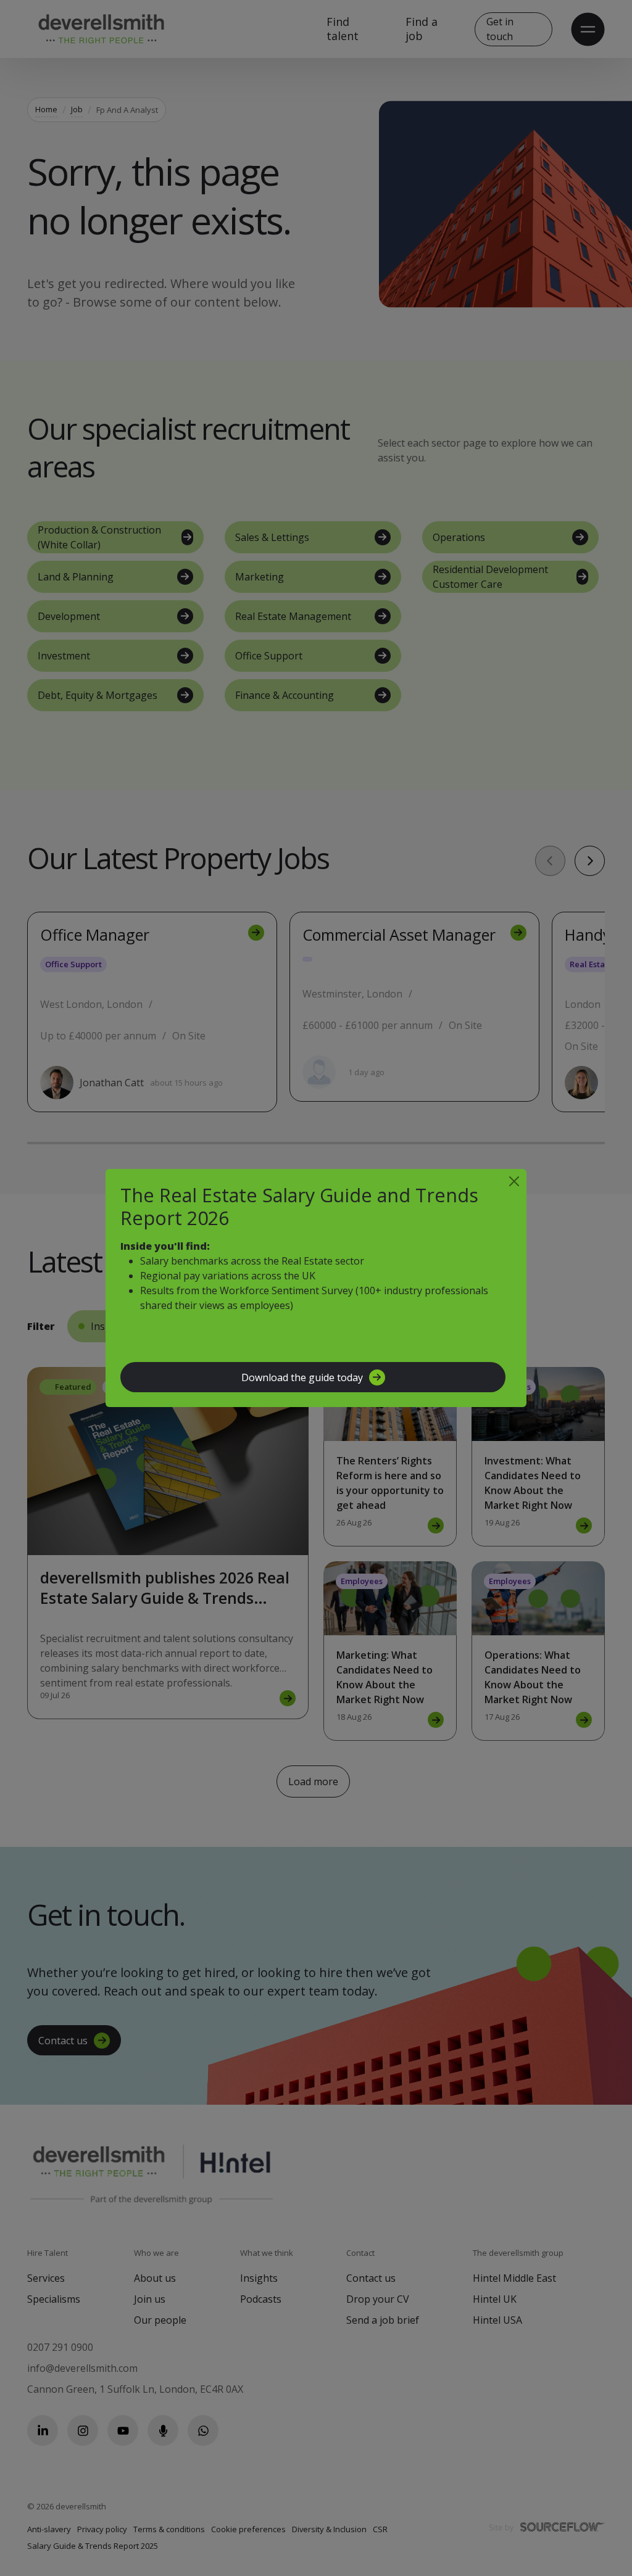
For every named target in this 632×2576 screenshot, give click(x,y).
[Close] (514, 1181)
